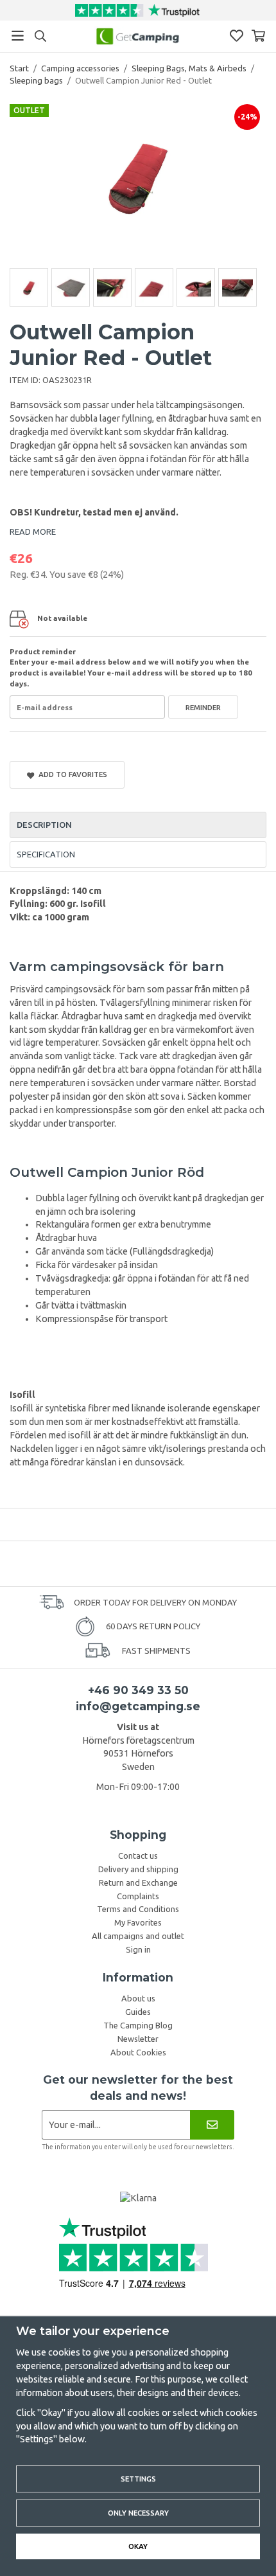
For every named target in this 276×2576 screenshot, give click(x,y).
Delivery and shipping (138, 1869)
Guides (138, 2012)
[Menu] (18, 36)
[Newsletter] (212, 2124)
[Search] (40, 36)
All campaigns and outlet (138, 1936)
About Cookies (138, 2052)
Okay (138, 2546)
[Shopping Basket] (258, 36)
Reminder (203, 707)
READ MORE (33, 532)
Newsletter (138, 2039)
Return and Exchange (138, 1883)
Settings (138, 2479)
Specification (46, 854)
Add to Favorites (71, 774)
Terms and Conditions (138, 1909)
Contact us (138, 1856)
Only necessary (138, 2513)
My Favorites (138, 1922)
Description (44, 825)
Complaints (138, 1896)
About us (138, 1998)
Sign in (138, 1949)
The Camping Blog (138, 2025)
